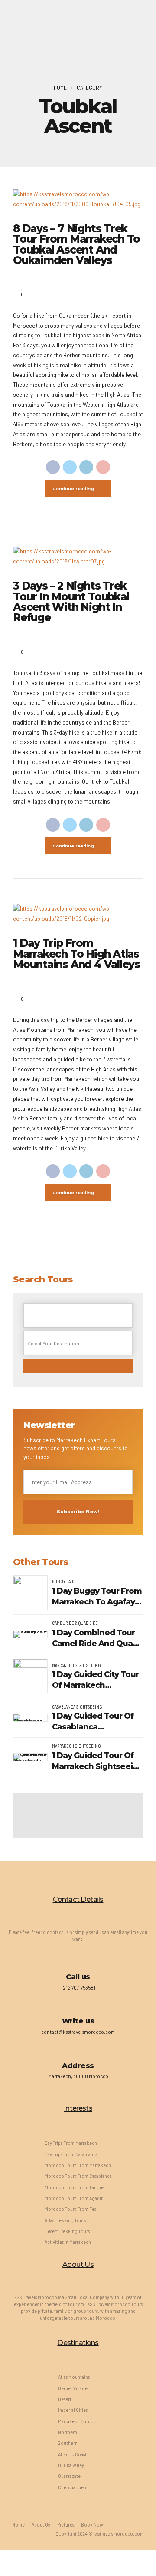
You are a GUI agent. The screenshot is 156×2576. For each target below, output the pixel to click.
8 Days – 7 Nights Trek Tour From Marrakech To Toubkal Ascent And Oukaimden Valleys (76, 244)
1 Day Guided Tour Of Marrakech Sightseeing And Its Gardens (97, 1761)
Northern (68, 2432)
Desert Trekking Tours (67, 2231)
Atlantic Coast (72, 2454)
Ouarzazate (69, 2476)
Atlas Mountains (74, 2377)
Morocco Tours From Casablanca (78, 2176)
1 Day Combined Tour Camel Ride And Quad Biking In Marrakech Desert (95, 1639)
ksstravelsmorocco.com (119, 2534)
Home (60, 87)
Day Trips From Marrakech (71, 2143)
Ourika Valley (71, 2465)
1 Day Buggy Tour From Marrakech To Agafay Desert (97, 1597)
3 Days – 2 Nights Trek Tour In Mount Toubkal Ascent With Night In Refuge (71, 601)
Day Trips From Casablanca (71, 2154)
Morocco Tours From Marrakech (78, 2165)
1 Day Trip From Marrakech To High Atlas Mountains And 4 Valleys (76, 954)
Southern (68, 2443)
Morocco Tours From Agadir (74, 2198)
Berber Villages (74, 2388)
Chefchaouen (72, 2487)
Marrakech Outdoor (78, 2421)
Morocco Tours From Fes (70, 2209)
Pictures (66, 2525)
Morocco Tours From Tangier (75, 2187)
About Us (41, 2525)
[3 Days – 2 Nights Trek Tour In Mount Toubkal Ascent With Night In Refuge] (78, 557)
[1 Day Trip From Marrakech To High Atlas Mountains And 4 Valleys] (78, 914)
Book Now (92, 2525)
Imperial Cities (73, 2410)
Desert (65, 2399)
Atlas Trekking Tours (65, 2220)
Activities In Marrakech (68, 2242)
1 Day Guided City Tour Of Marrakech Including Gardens (95, 1680)
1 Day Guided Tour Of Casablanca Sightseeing (93, 1722)
